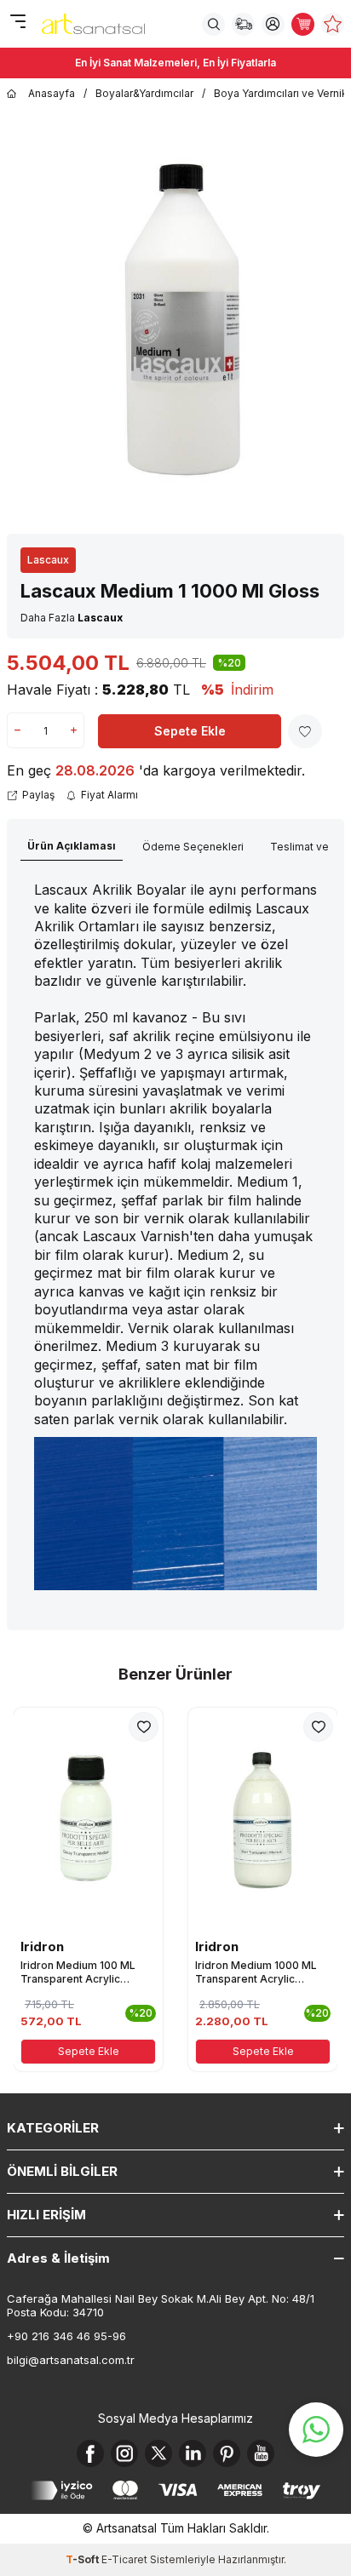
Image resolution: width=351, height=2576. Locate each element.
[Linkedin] (193, 2453)
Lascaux (48, 560)
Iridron (42, 1946)
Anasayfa (52, 93)
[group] (175, 318)
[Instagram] (124, 2453)
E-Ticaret (124, 2559)
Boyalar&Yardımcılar (144, 93)
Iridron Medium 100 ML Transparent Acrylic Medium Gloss (78, 1972)
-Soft (83, 2559)
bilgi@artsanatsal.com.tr (71, 2360)
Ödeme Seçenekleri (193, 847)
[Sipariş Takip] (243, 24)
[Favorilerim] (333, 24)
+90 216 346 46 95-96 (66, 2336)
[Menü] (17, 23)
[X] (158, 2453)
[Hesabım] (273, 24)
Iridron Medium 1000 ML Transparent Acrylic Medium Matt (256, 1972)
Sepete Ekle (190, 731)
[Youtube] (261, 2453)
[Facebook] (90, 2453)
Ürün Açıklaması (72, 846)
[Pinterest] (227, 2453)
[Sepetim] (303, 24)
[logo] (93, 24)
